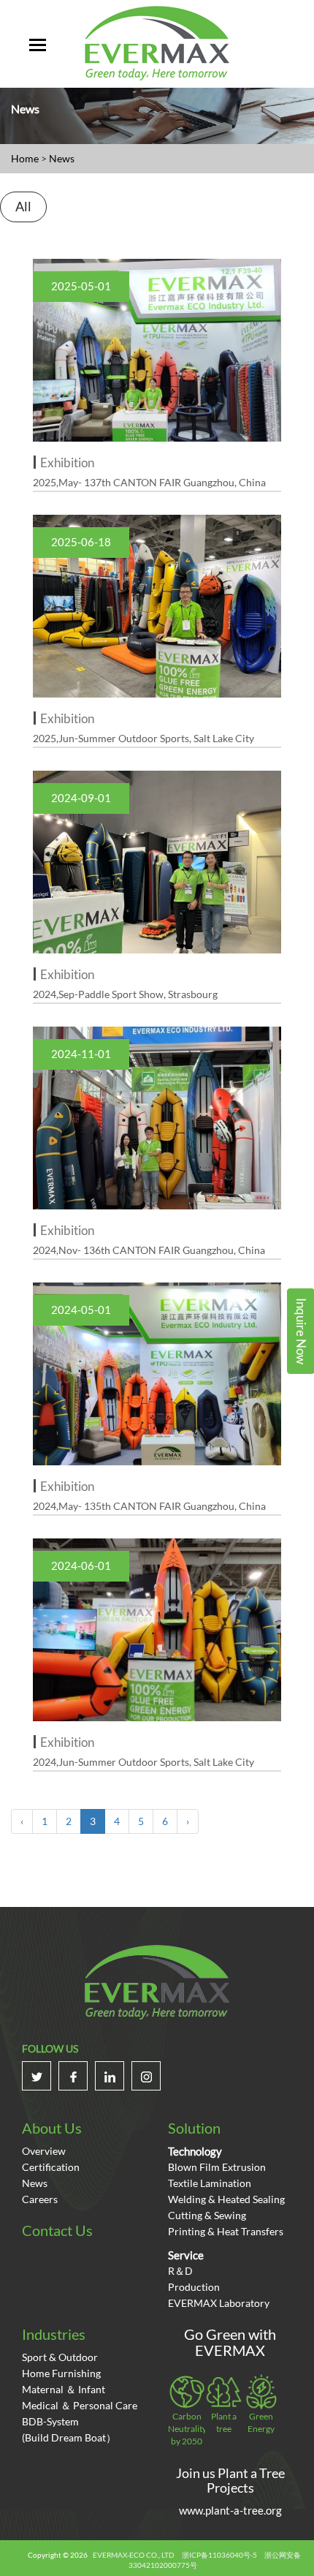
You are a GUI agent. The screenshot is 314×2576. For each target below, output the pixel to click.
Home (25, 158)
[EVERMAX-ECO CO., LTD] (157, 42)
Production (194, 2287)
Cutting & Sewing (207, 2215)
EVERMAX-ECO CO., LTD (134, 2555)
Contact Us (57, 2230)
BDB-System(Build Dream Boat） (69, 2429)
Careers (40, 2199)
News (62, 158)
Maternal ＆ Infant (64, 2389)
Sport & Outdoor (60, 2357)
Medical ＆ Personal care (80, 2405)
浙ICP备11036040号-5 (219, 2555)
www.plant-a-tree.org (230, 2510)
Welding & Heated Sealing (226, 2199)
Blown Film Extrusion (217, 2167)
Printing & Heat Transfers (226, 2231)
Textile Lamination (210, 2183)
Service (186, 2255)
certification (51, 2167)
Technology (195, 2151)
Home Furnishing (61, 2373)
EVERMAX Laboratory (219, 2303)
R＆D (180, 2271)
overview (44, 2151)
